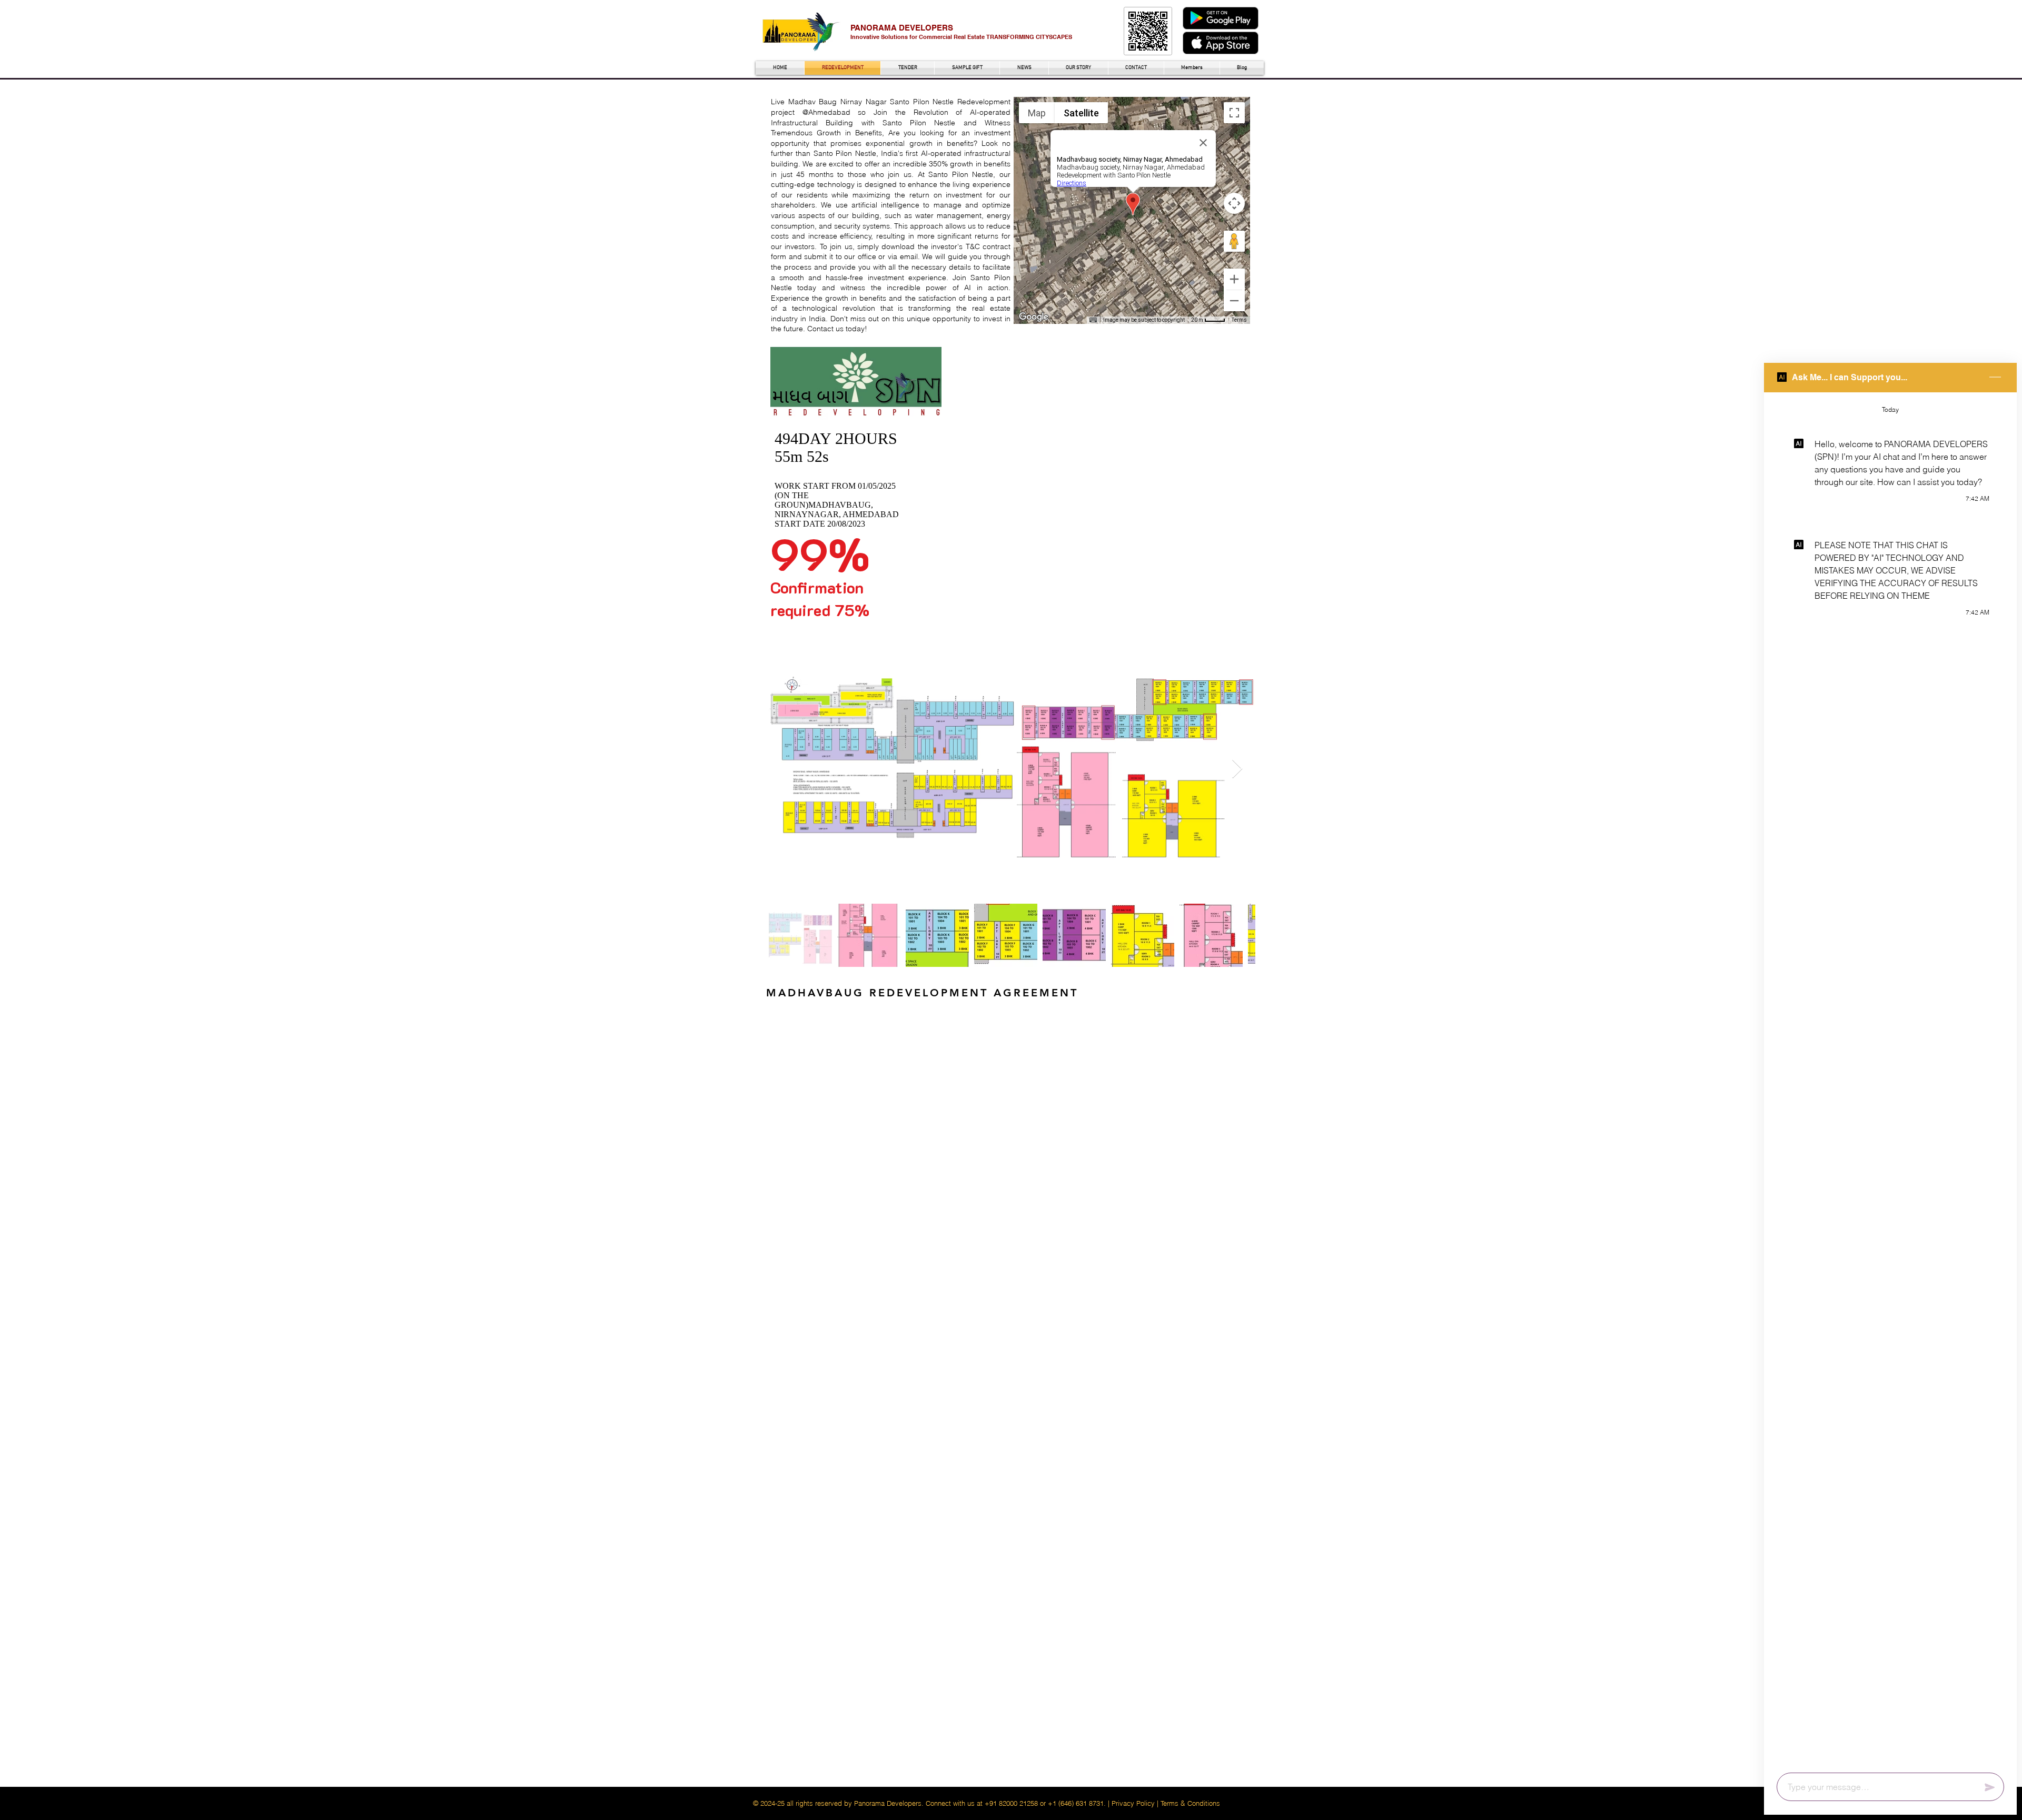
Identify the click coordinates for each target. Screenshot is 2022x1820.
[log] (1890, 1079)
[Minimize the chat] (1995, 378)
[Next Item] (1237, 769)
